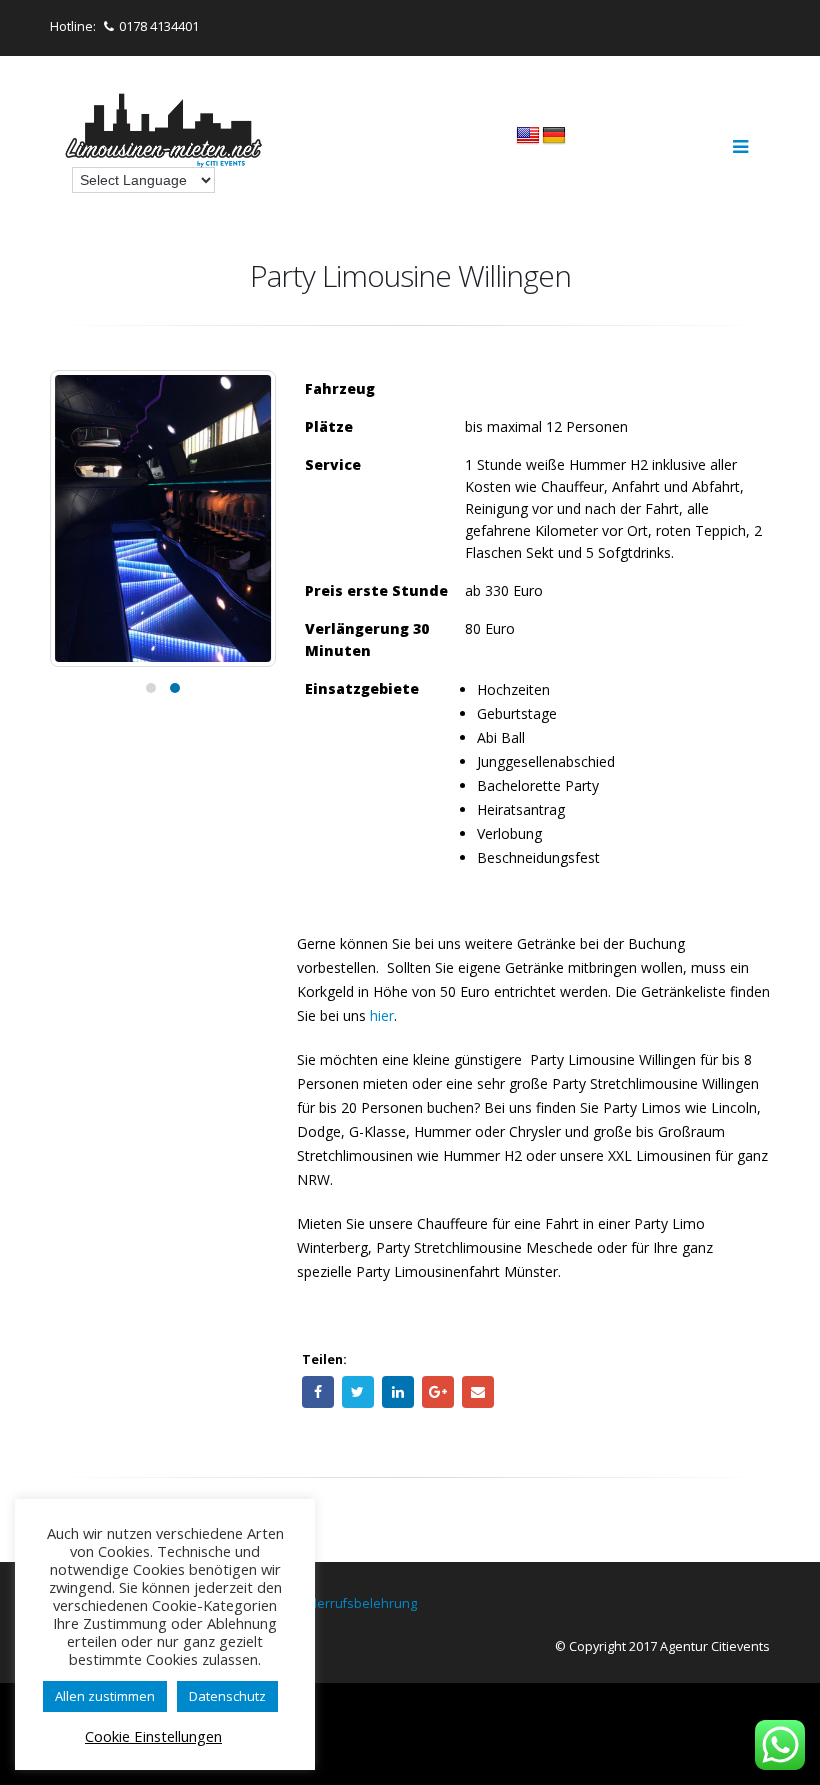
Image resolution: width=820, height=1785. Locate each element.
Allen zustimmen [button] (105, 1696)
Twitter (358, 1392)
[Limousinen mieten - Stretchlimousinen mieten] (165, 132)
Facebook (318, 1392)
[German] (554, 136)
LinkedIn (398, 1392)
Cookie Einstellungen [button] (153, 1736)
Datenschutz (227, 1696)
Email (478, 1392)
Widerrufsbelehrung (355, 1603)
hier (382, 1015)
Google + (438, 1392)
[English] (528, 136)
